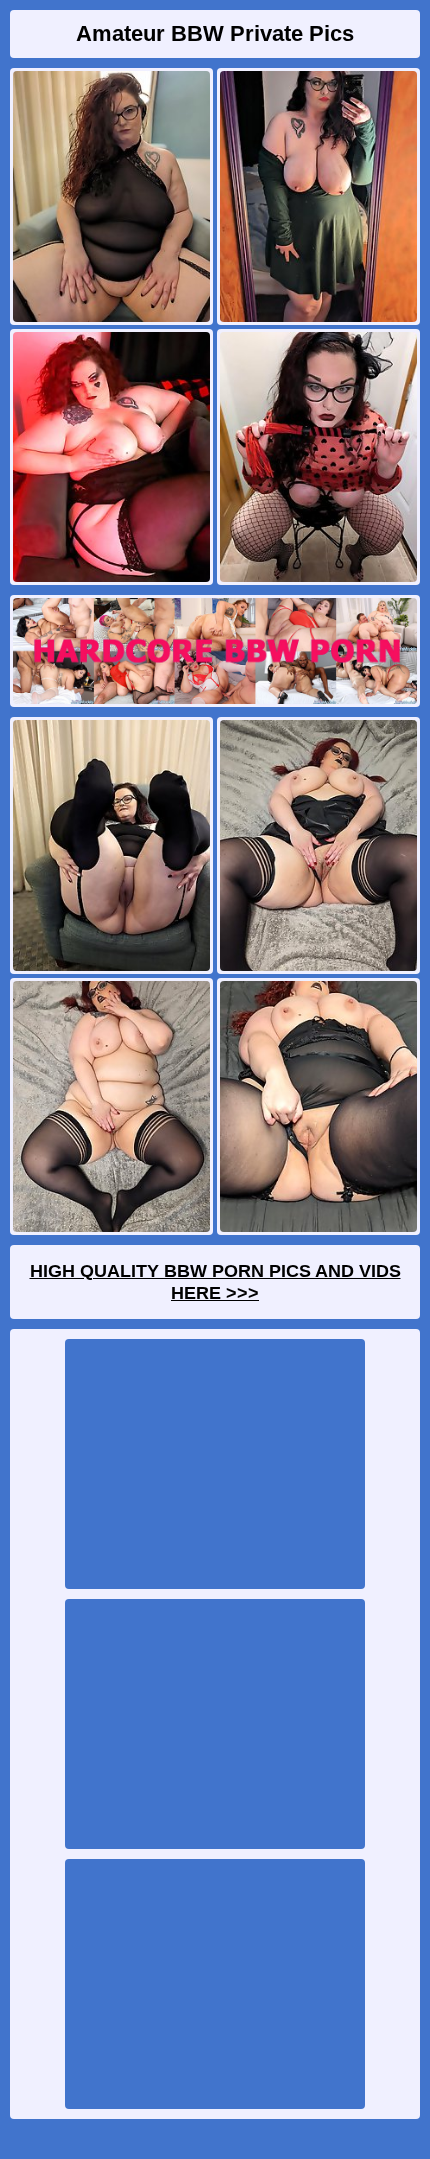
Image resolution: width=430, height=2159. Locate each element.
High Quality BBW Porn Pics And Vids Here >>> (215, 1282)
